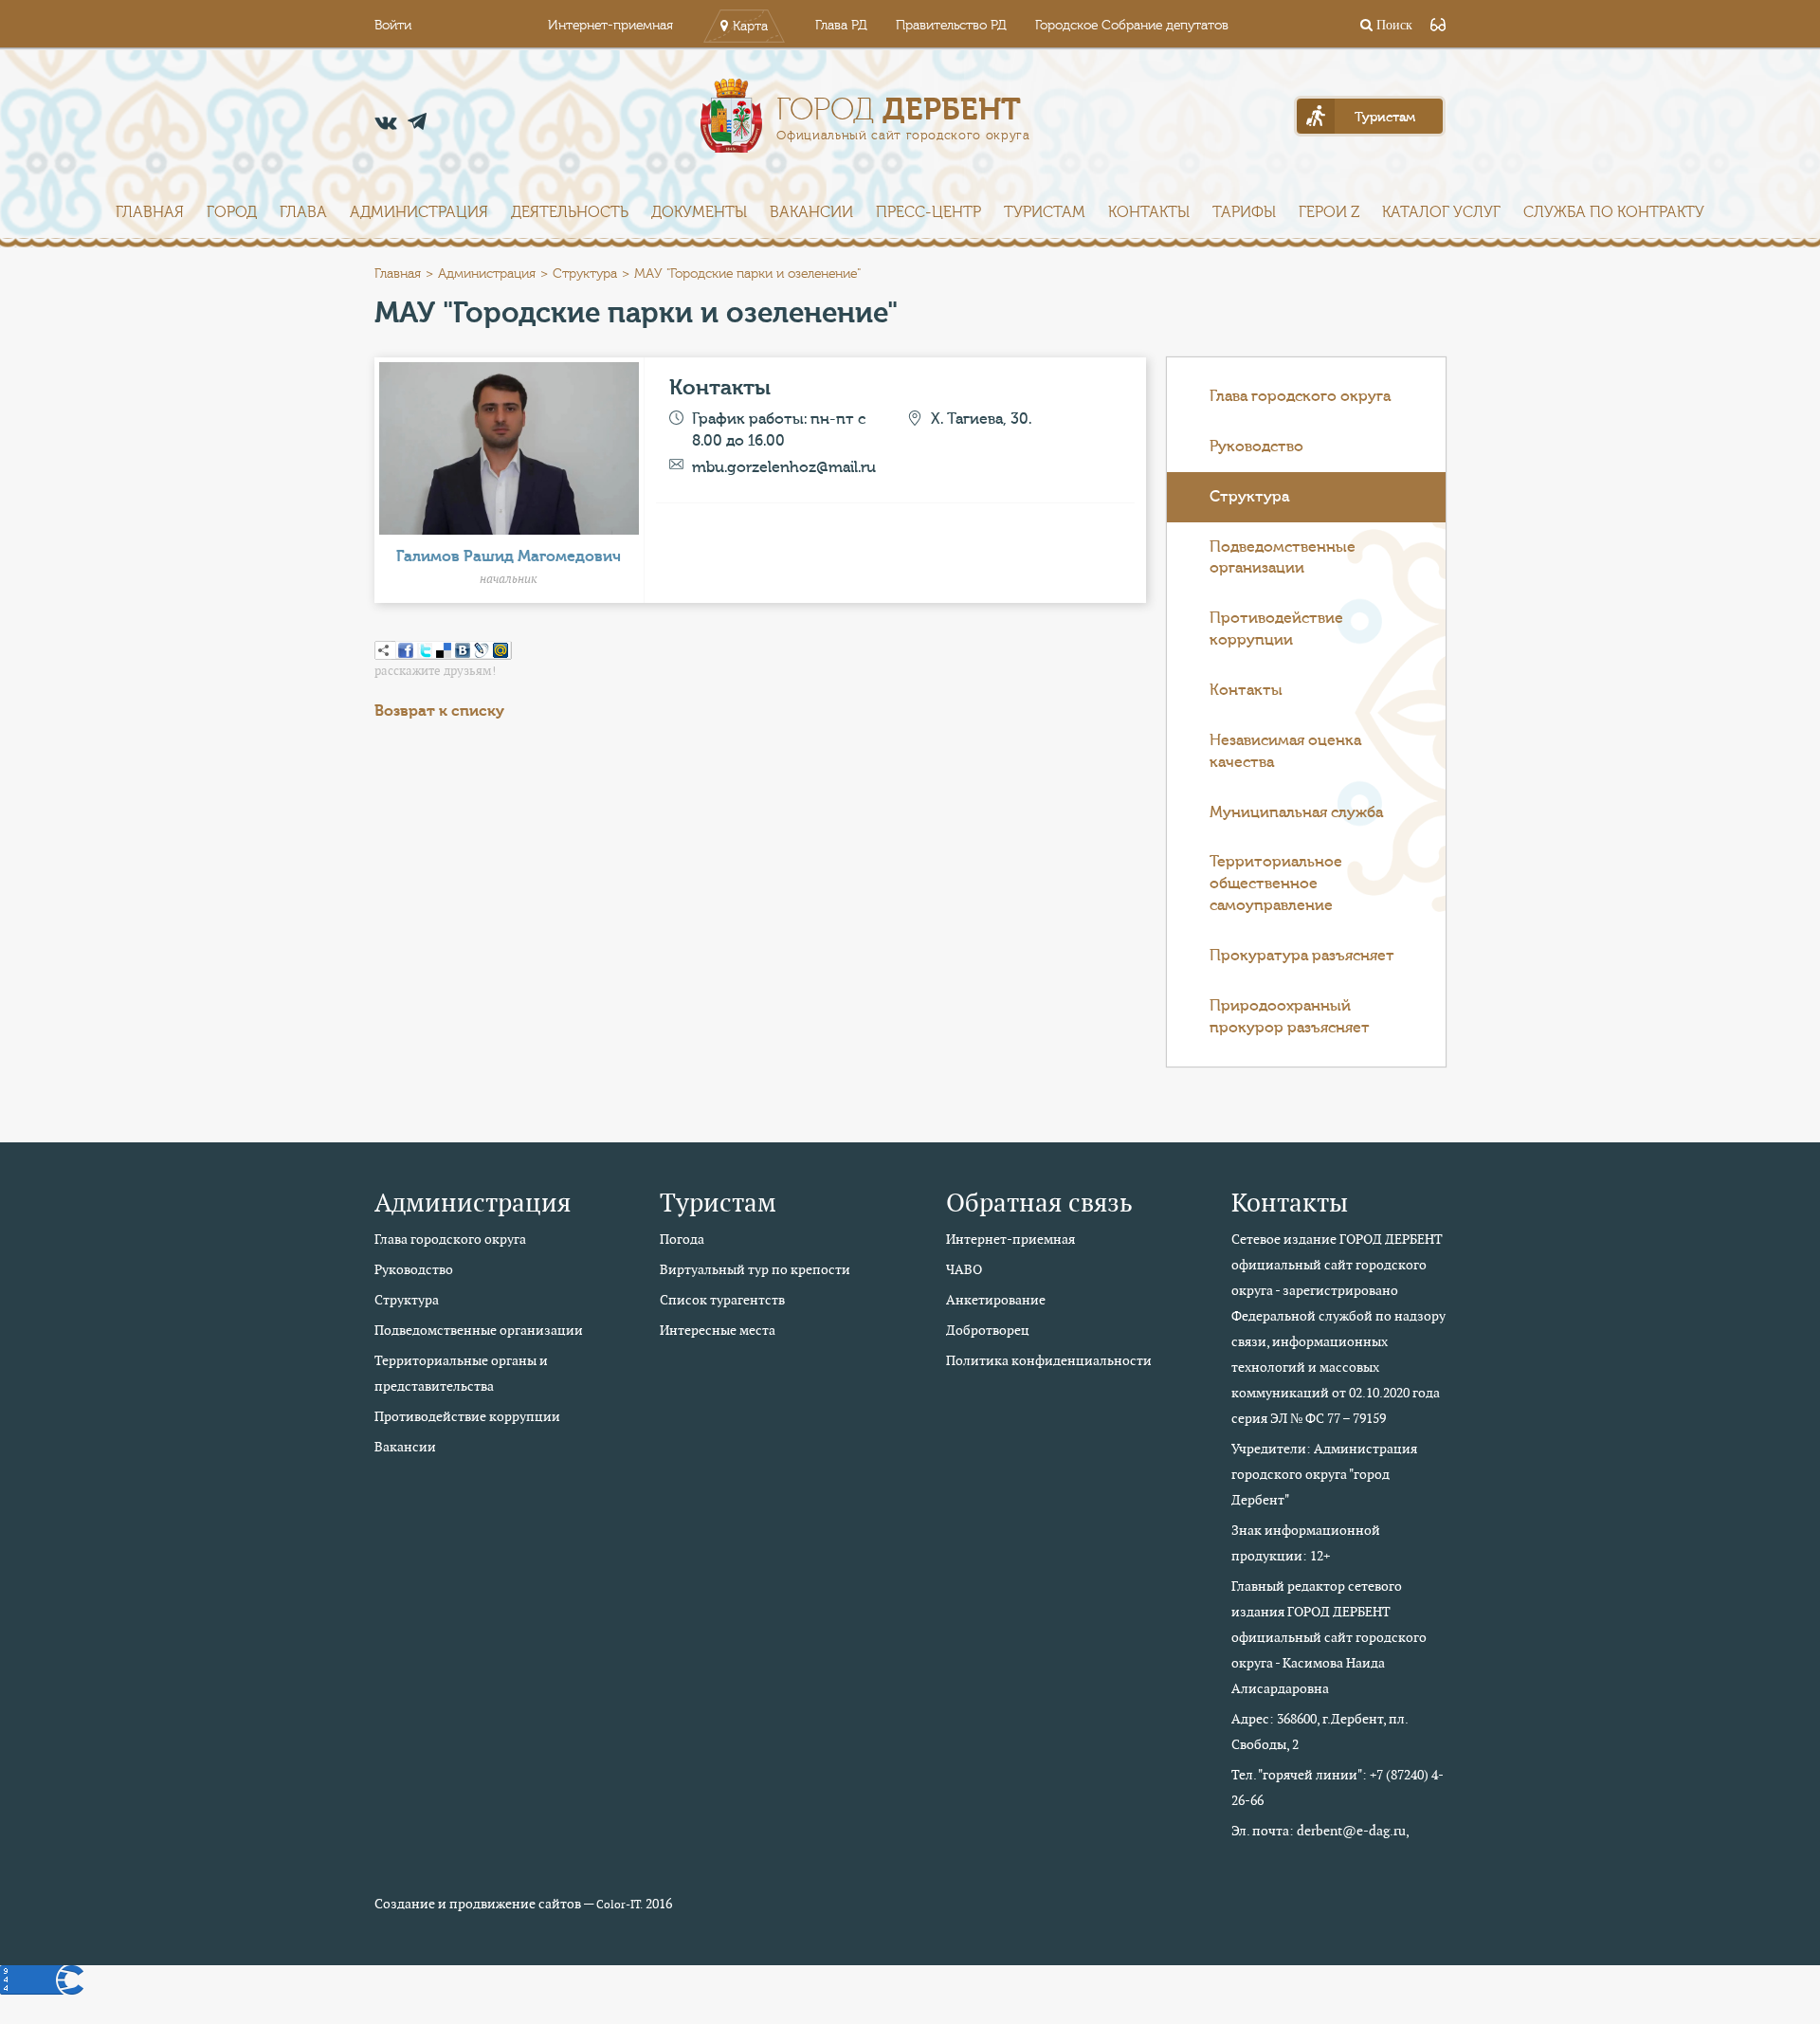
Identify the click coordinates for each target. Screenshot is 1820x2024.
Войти (393, 26)
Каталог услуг (1441, 212)
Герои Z (1329, 212)
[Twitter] (425, 650)
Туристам (1045, 212)
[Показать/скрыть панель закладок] (384, 650)
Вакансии (811, 212)
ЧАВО (964, 1269)
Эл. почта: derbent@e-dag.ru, (1320, 1831)
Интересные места (718, 1330)
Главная (150, 212)
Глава (303, 212)
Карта (750, 27)
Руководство (1256, 447)
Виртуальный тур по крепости (755, 1269)
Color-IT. (619, 1905)
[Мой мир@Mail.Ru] (500, 650)
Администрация (419, 212)
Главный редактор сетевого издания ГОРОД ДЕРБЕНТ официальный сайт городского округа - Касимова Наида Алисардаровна (1329, 1637)
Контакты (1149, 212)
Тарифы (1244, 212)
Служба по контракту (1614, 212)
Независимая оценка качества (1285, 751)
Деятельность (570, 212)
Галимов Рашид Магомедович (509, 556)
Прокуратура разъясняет (1302, 956)
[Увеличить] (509, 446)
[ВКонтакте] (463, 650)
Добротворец (988, 1330)
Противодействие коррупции (1276, 629)
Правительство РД (951, 26)
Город (232, 212)
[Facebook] (406, 650)
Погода (682, 1239)
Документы (699, 212)
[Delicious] (444, 650)
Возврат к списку (439, 711)
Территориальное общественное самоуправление (1276, 884)
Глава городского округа (1300, 396)
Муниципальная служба (1296, 812)
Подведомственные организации (1283, 558)
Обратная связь (1039, 1203)
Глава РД (841, 26)
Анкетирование (996, 1300)
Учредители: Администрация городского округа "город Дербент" (1324, 1474)
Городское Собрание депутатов (1132, 26)
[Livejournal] (482, 650)
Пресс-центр (928, 212)
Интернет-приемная (610, 26)
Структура (585, 274)
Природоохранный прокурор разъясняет (1290, 1017)
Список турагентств (722, 1300)
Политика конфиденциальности (1049, 1360)
